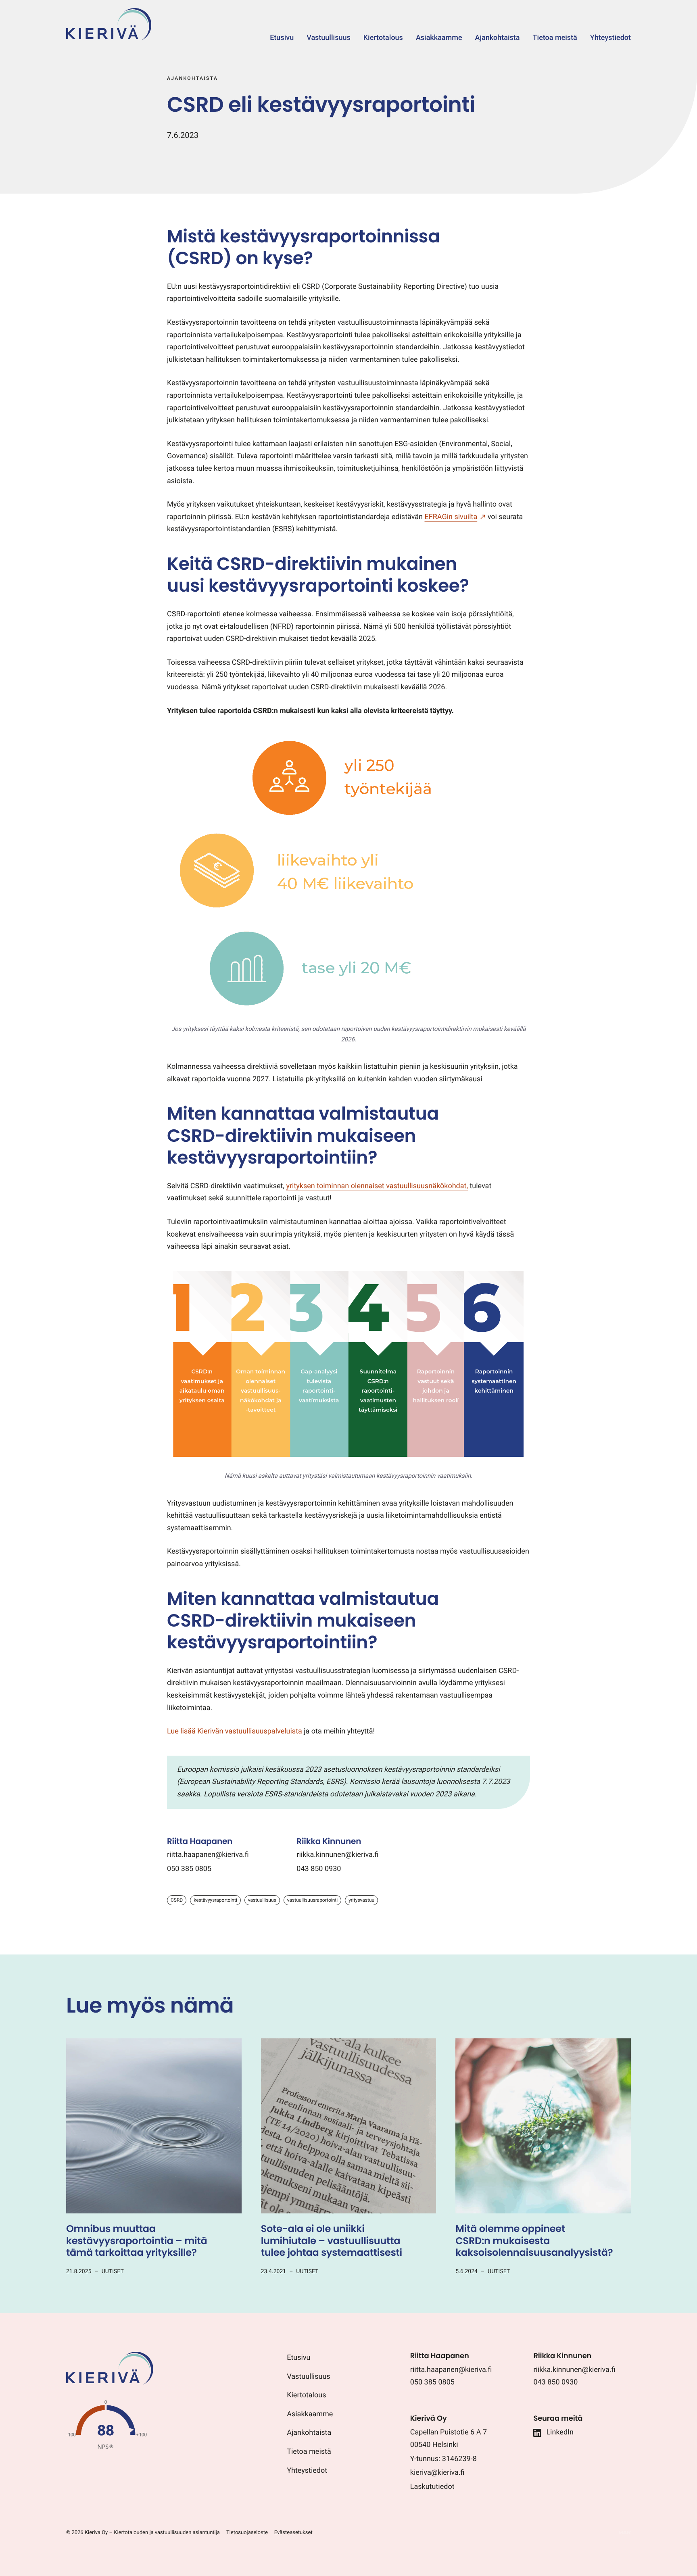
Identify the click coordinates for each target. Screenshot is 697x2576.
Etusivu (298, 2358)
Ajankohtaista (309, 2433)
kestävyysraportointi (215, 1900)
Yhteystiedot (307, 2471)
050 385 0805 (189, 1869)
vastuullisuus (262, 1900)
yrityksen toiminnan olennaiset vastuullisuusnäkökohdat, (377, 1186)
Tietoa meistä (309, 2452)
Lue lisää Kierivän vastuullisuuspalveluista (235, 1731)
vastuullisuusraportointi (312, 1900)
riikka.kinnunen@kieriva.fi (337, 1855)
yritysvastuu (361, 1900)
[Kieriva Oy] (110, 2383)
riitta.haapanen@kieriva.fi (208, 1855)
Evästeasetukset (293, 2533)
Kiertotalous (306, 2395)
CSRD (177, 1900)
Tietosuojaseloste (247, 2533)
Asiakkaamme (310, 2414)
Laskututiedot (432, 2487)
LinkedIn (560, 2432)
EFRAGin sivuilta (451, 517)
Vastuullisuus (308, 2377)
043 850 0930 (319, 1869)
